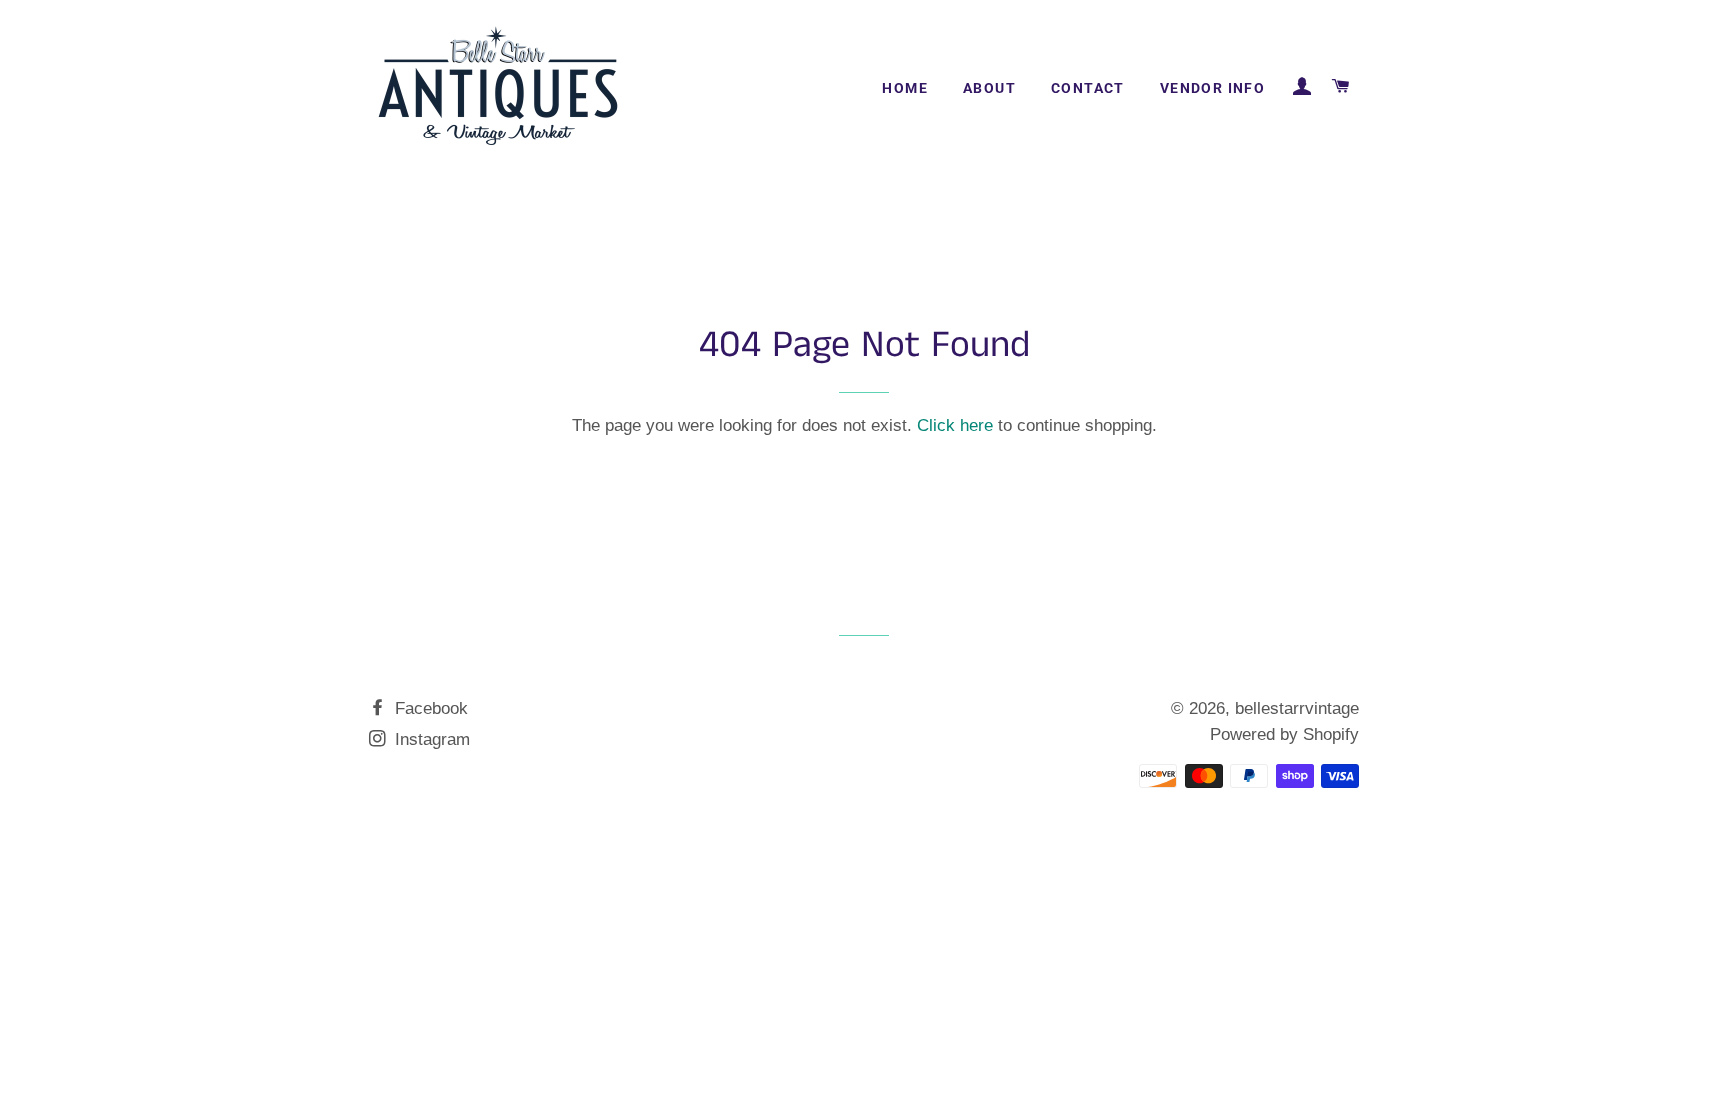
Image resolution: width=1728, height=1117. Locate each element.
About (989, 88)
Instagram (430, 739)
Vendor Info (1212, 88)
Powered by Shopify (1284, 734)
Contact (1088, 88)
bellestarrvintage (1297, 708)
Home (905, 88)
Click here (955, 425)
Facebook (429, 708)
